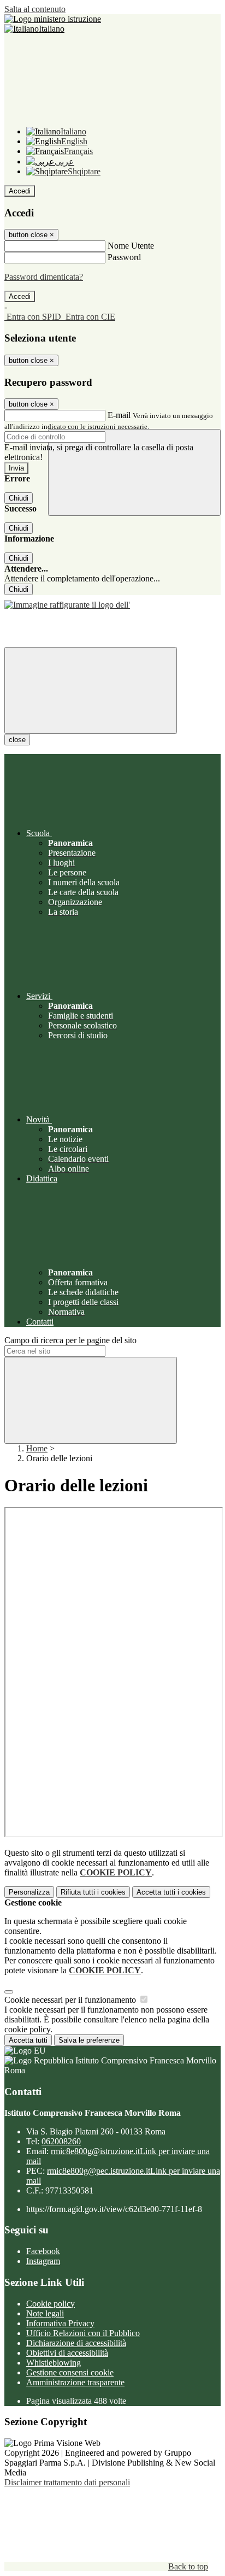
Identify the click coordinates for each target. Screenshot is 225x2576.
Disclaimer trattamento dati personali (67, 2482)
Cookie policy (51, 2304)
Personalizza (29, 1892)
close (17, 740)
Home (37, 1448)
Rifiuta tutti (93, 1892)
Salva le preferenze (89, 2040)
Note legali (45, 2313)
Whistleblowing (54, 2363)
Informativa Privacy (60, 2323)
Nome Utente (131, 246)
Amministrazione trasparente (75, 2382)
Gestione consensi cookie (70, 2372)
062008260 (61, 2141)
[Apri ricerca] (134, 472)
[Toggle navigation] (91, 690)
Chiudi (19, 498)
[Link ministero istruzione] (53, 19)
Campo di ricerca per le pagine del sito (70, 1340)
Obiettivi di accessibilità (67, 2353)
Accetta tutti (171, 1892)
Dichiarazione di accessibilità (76, 2343)
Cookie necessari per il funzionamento (71, 2000)
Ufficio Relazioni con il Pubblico (83, 2333)
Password (124, 257)
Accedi (20, 191)
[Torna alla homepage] (112, 602)
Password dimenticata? (44, 277)
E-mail (119, 415)
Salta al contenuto (35, 9)
